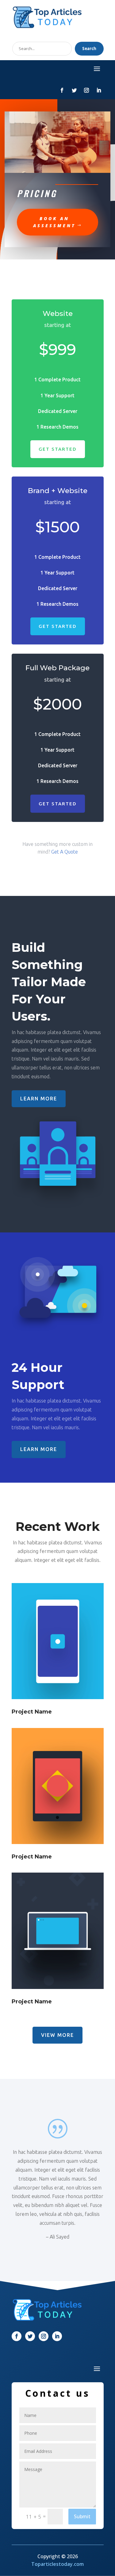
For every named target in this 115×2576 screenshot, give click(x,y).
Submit (82, 2516)
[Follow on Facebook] (62, 90)
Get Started (58, 449)
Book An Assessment (54, 222)
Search (89, 49)
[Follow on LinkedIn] (99, 90)
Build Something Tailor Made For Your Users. (49, 982)
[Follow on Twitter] (74, 90)
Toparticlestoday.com (57, 2564)
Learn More (39, 1099)
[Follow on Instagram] (86, 90)
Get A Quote (65, 852)
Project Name (32, 1712)
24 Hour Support (40, 1376)
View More (57, 2035)
